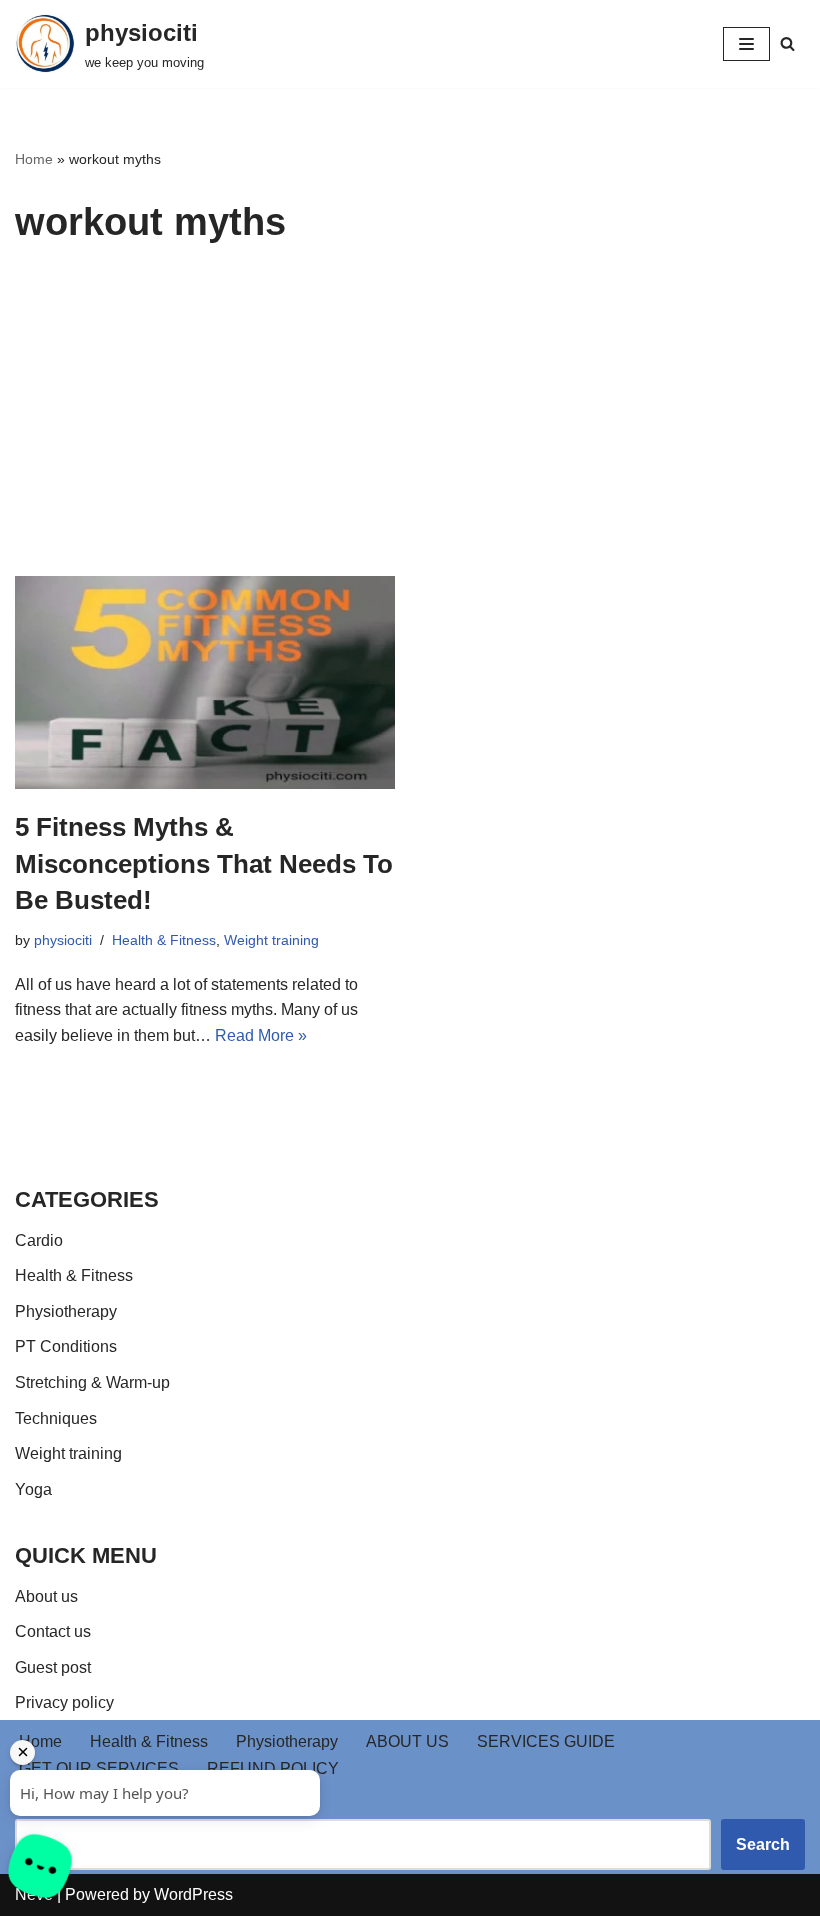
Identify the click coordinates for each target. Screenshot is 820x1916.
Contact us (53, 1631)
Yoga (33, 1489)
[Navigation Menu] (746, 44)
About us (46, 1596)
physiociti (63, 940)
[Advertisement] (410, 426)
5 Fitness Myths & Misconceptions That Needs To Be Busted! (204, 863)
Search (40, 1805)
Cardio (39, 1240)
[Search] (787, 43)
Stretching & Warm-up (92, 1382)
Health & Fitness (164, 940)
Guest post (53, 1667)
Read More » (261, 1035)
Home (34, 159)
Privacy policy (64, 1702)
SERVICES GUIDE (546, 1741)
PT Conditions (66, 1346)
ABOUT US (407, 1741)
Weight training (271, 940)
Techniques (56, 1418)
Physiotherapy (66, 1311)
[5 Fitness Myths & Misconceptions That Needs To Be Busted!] (205, 683)
